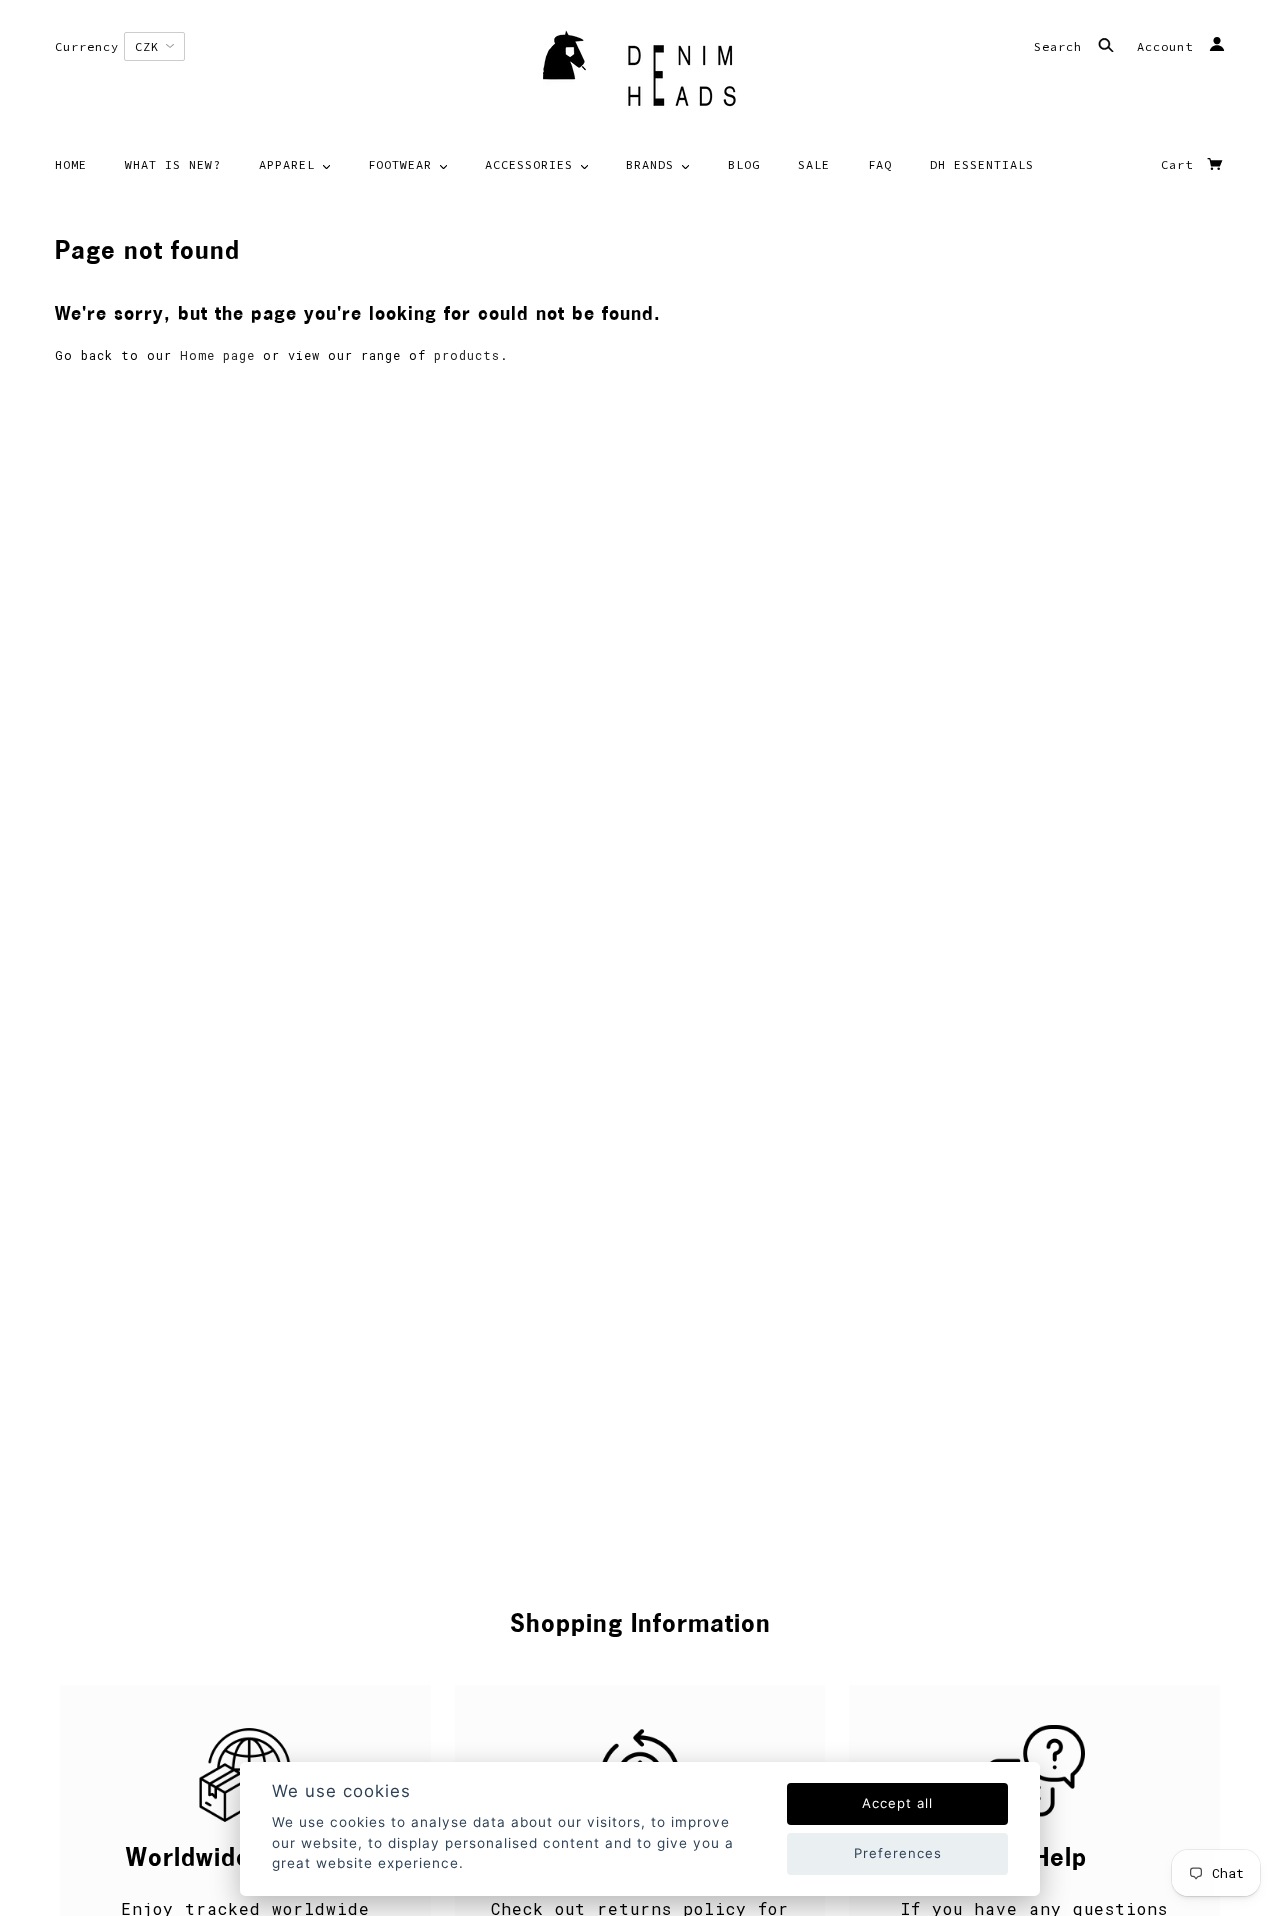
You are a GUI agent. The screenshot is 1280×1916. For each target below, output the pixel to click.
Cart (1181, 164)
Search (1062, 46)
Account (1169, 46)
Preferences (898, 1853)
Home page (217, 355)
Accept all (897, 1803)
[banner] (640, 75)
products (467, 355)
